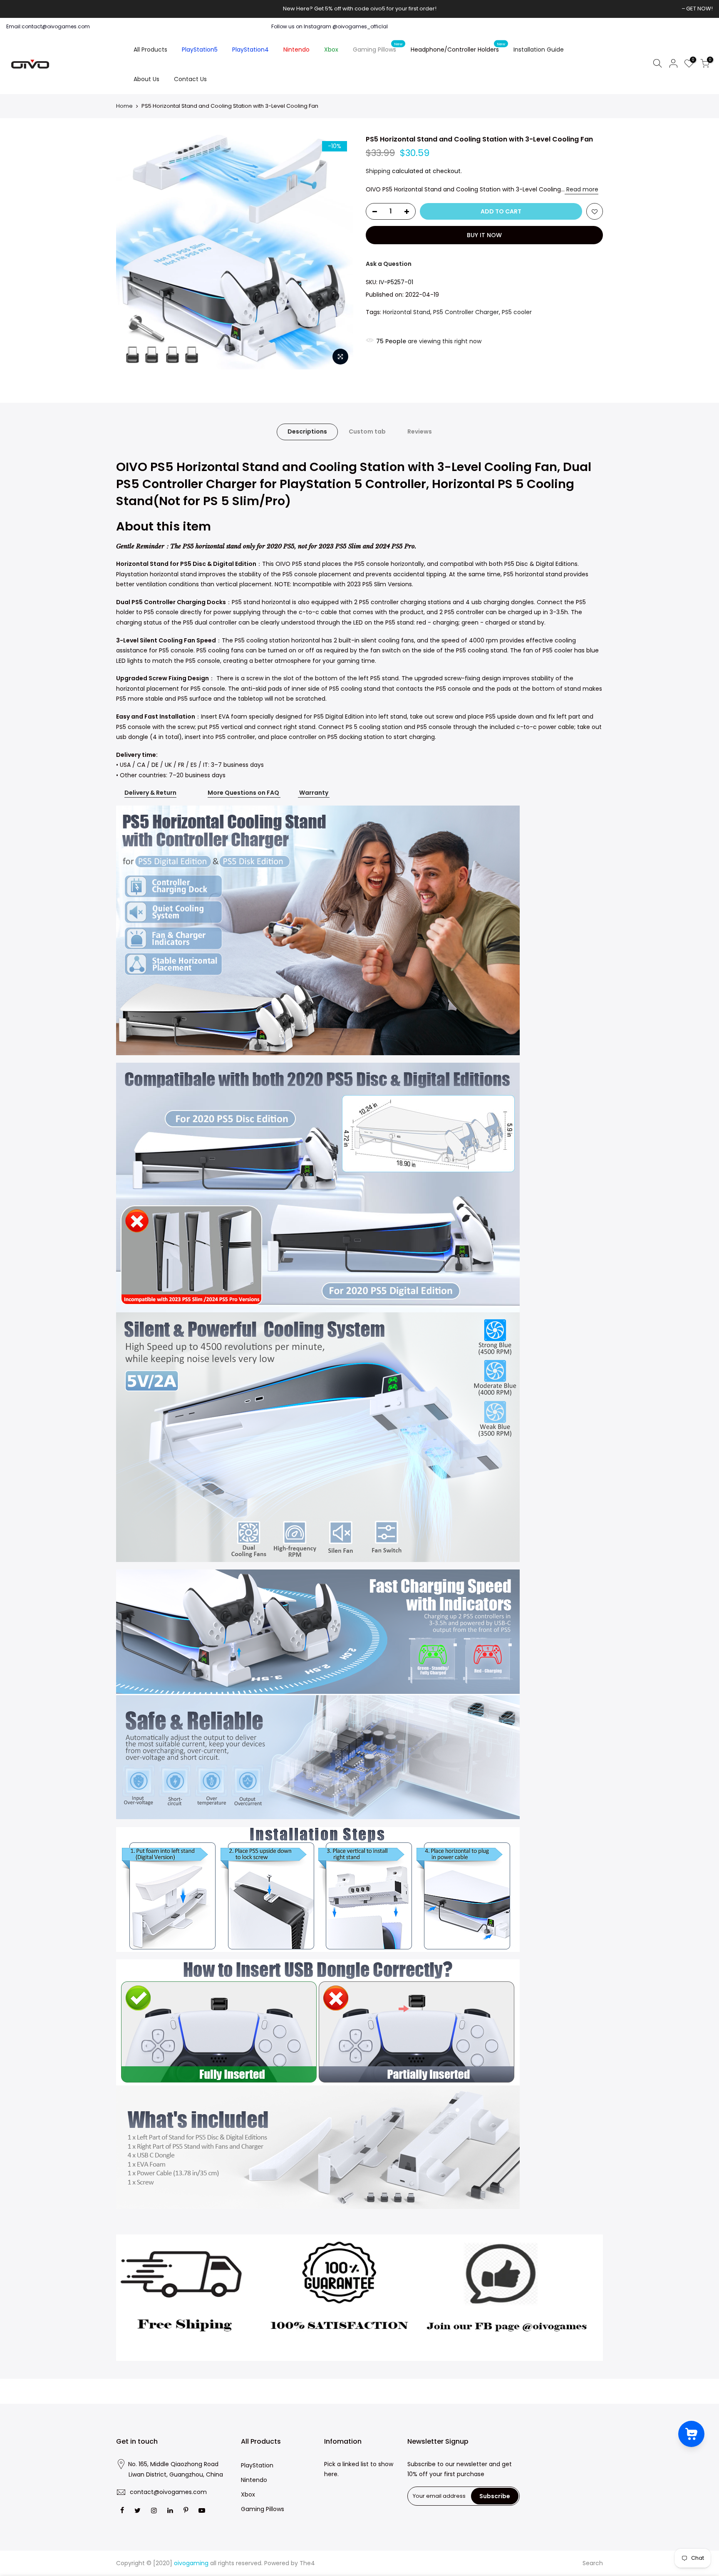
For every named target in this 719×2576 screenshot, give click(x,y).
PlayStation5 (200, 50)
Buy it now (484, 235)
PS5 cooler (517, 312)
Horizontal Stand (407, 312)
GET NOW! (699, 9)
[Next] (339, 252)
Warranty (314, 793)
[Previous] (131, 252)
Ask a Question (389, 264)
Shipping (378, 171)
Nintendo (296, 50)
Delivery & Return (150, 793)
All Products (150, 50)
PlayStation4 (250, 50)
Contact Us (190, 79)
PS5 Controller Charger (466, 312)
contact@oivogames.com (168, 2492)
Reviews (420, 431)
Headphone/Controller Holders (458, 48)
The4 (307, 2563)
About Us (146, 79)
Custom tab (367, 431)
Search (593, 2563)
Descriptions (307, 431)
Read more (581, 189)
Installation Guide (539, 50)
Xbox (331, 50)
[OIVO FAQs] (280, 793)
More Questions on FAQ (243, 793)
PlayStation (257, 2465)
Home (124, 106)
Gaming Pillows (378, 48)
